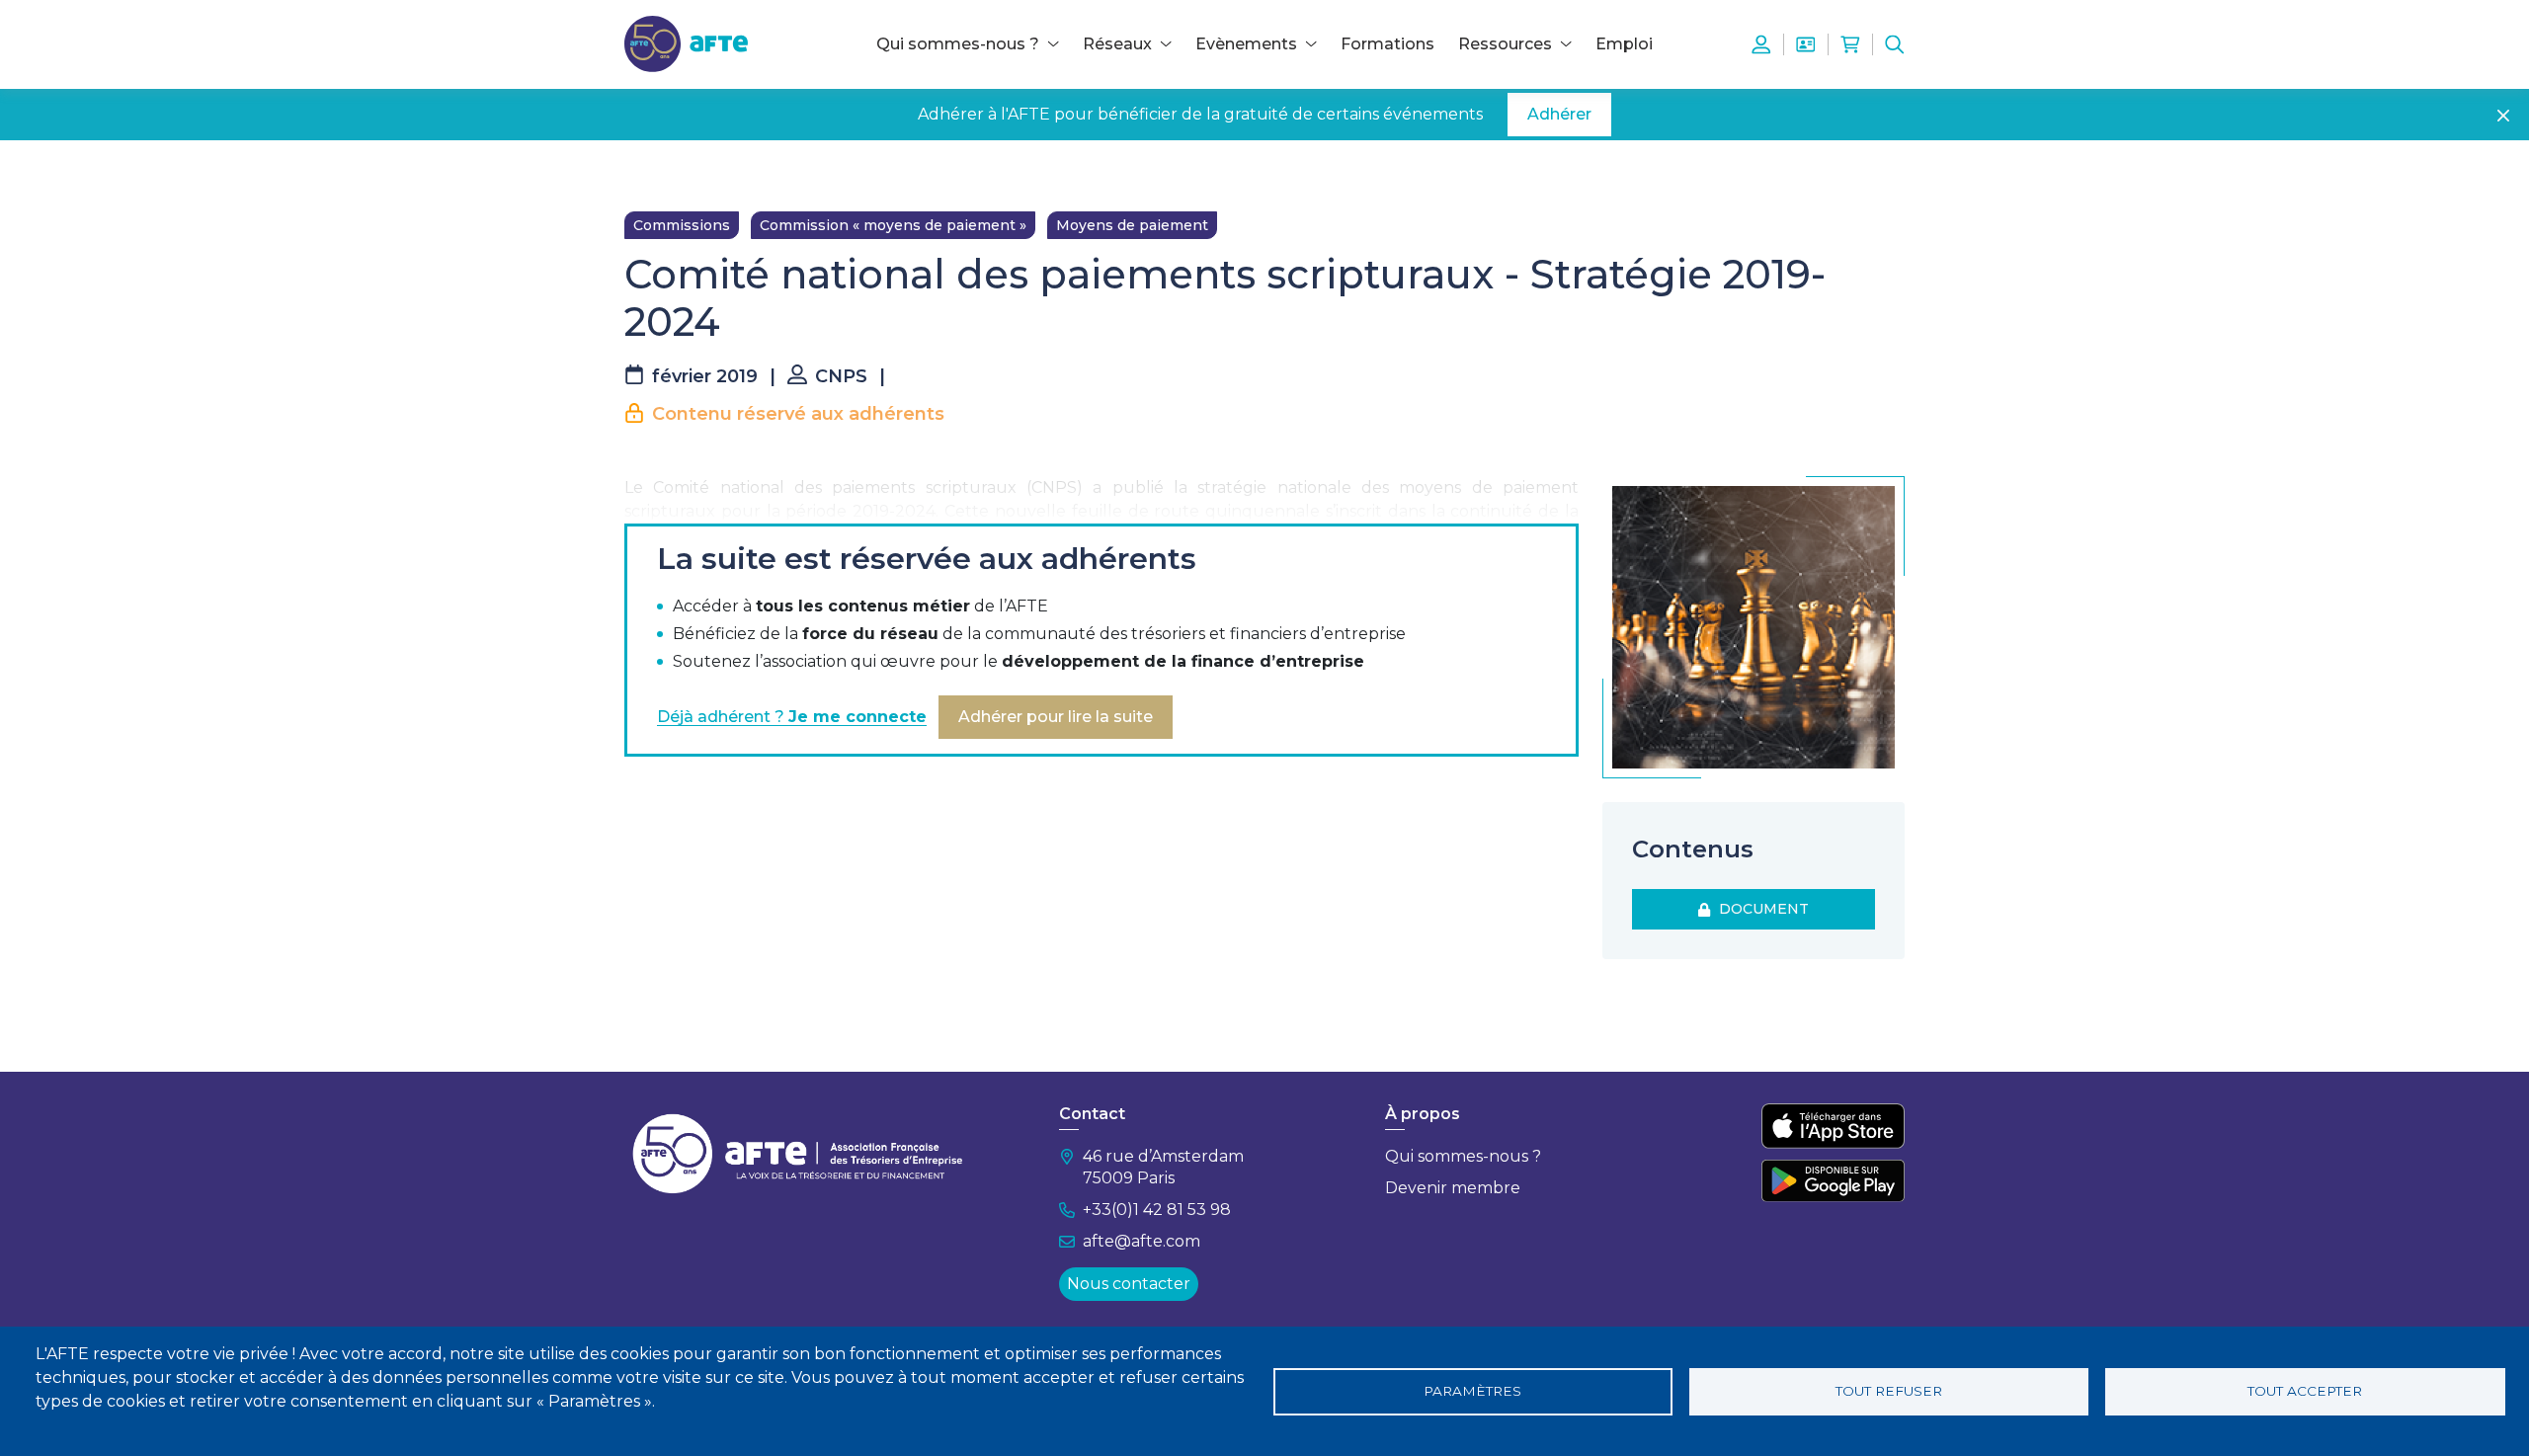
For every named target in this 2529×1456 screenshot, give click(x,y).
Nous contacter (1129, 1284)
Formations (1387, 44)
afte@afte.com (1142, 1241)
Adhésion (1806, 44)
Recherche (1895, 44)
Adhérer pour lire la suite (1056, 717)
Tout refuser (1889, 1391)
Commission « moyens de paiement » (893, 225)
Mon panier (1850, 44)
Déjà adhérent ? (792, 717)
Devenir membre (1453, 1188)
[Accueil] (686, 43)
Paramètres (1472, 1391)
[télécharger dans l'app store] (1833, 1126)
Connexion (1761, 44)
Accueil (649, 170)
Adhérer (1559, 114)
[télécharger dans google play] (1833, 1180)
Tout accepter (2305, 1391)
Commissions (682, 225)
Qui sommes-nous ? (1463, 1156)
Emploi (1624, 44)
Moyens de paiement (1132, 225)
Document (1760, 909)
